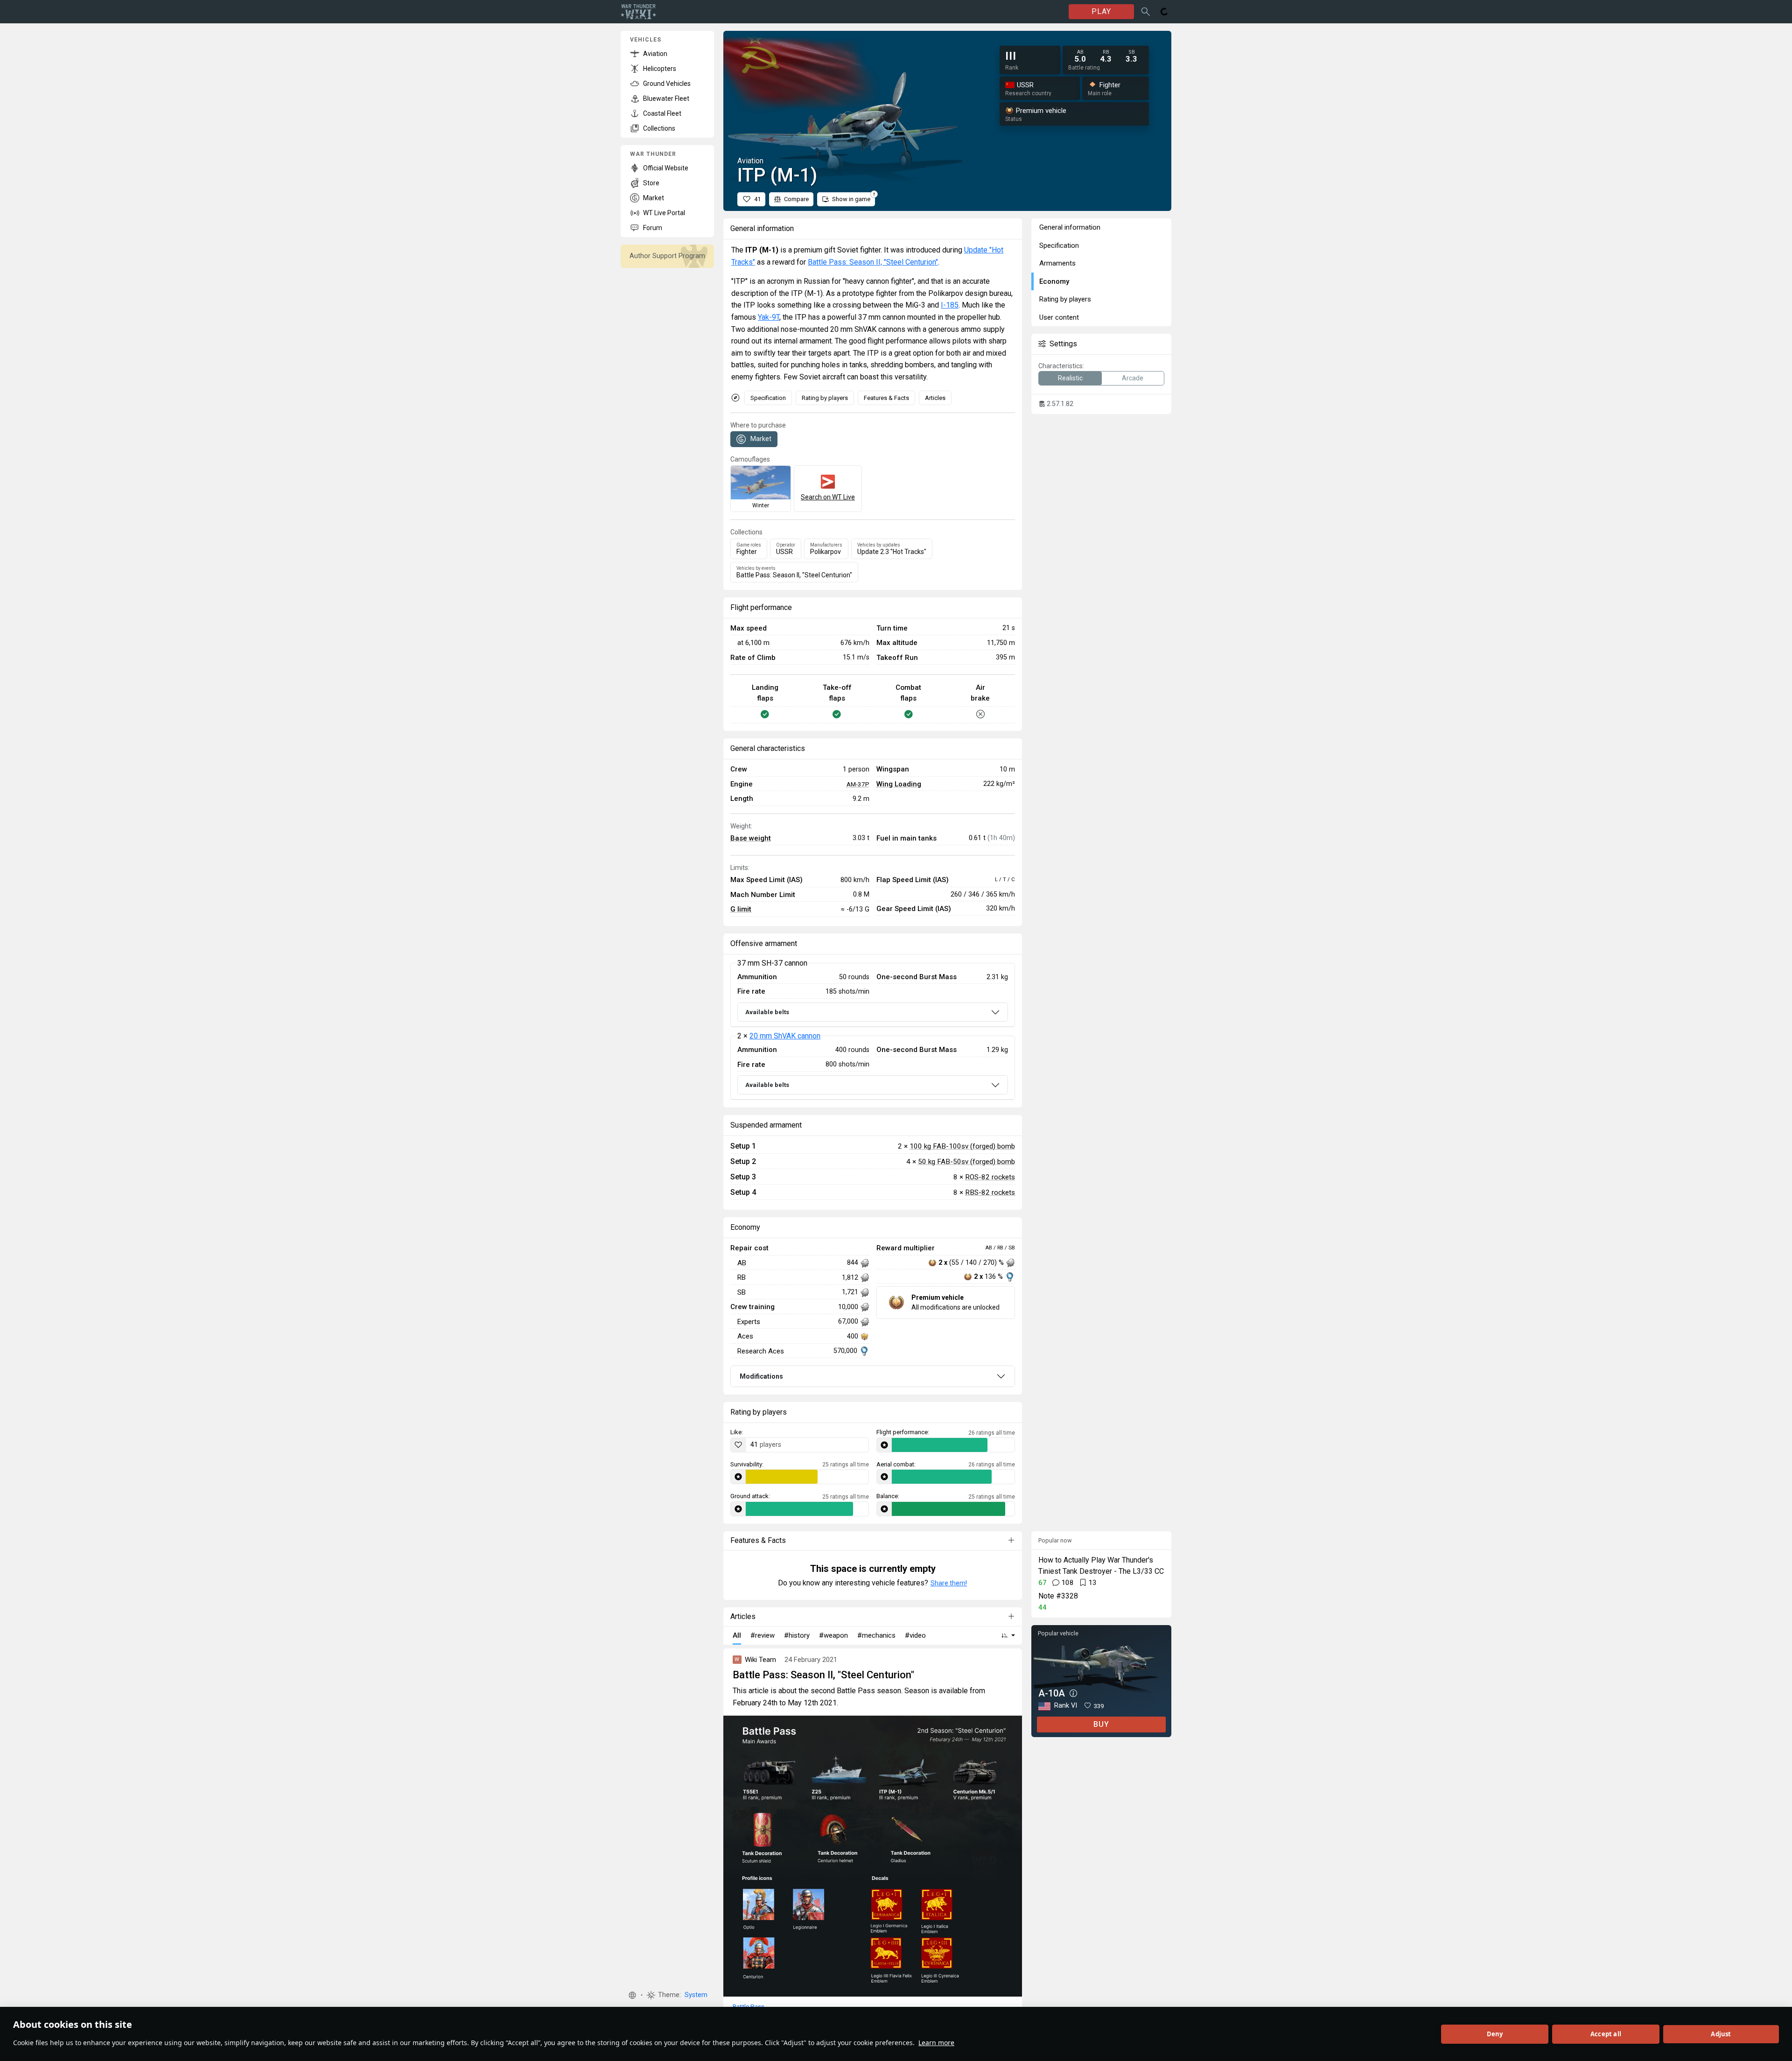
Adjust (1721, 2034)
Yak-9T (769, 317)
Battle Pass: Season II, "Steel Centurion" (873, 262)
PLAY (1101, 11)
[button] (632, 1995)
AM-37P (858, 784)
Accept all (1606, 2034)
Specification (768, 398)
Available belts (767, 1012)
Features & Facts (886, 398)
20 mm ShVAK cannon (785, 1036)
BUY (1101, 1724)
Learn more (936, 2043)
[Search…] (1146, 12)
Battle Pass (749, 2006)
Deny (1495, 2034)
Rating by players (825, 398)
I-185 (950, 305)
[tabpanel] (873, 1031)
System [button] (696, 1995)
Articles (935, 398)
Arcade (1133, 378)
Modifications (761, 1376)
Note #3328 (1058, 1596)
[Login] (1164, 12)
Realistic (1070, 378)
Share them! (949, 1583)
